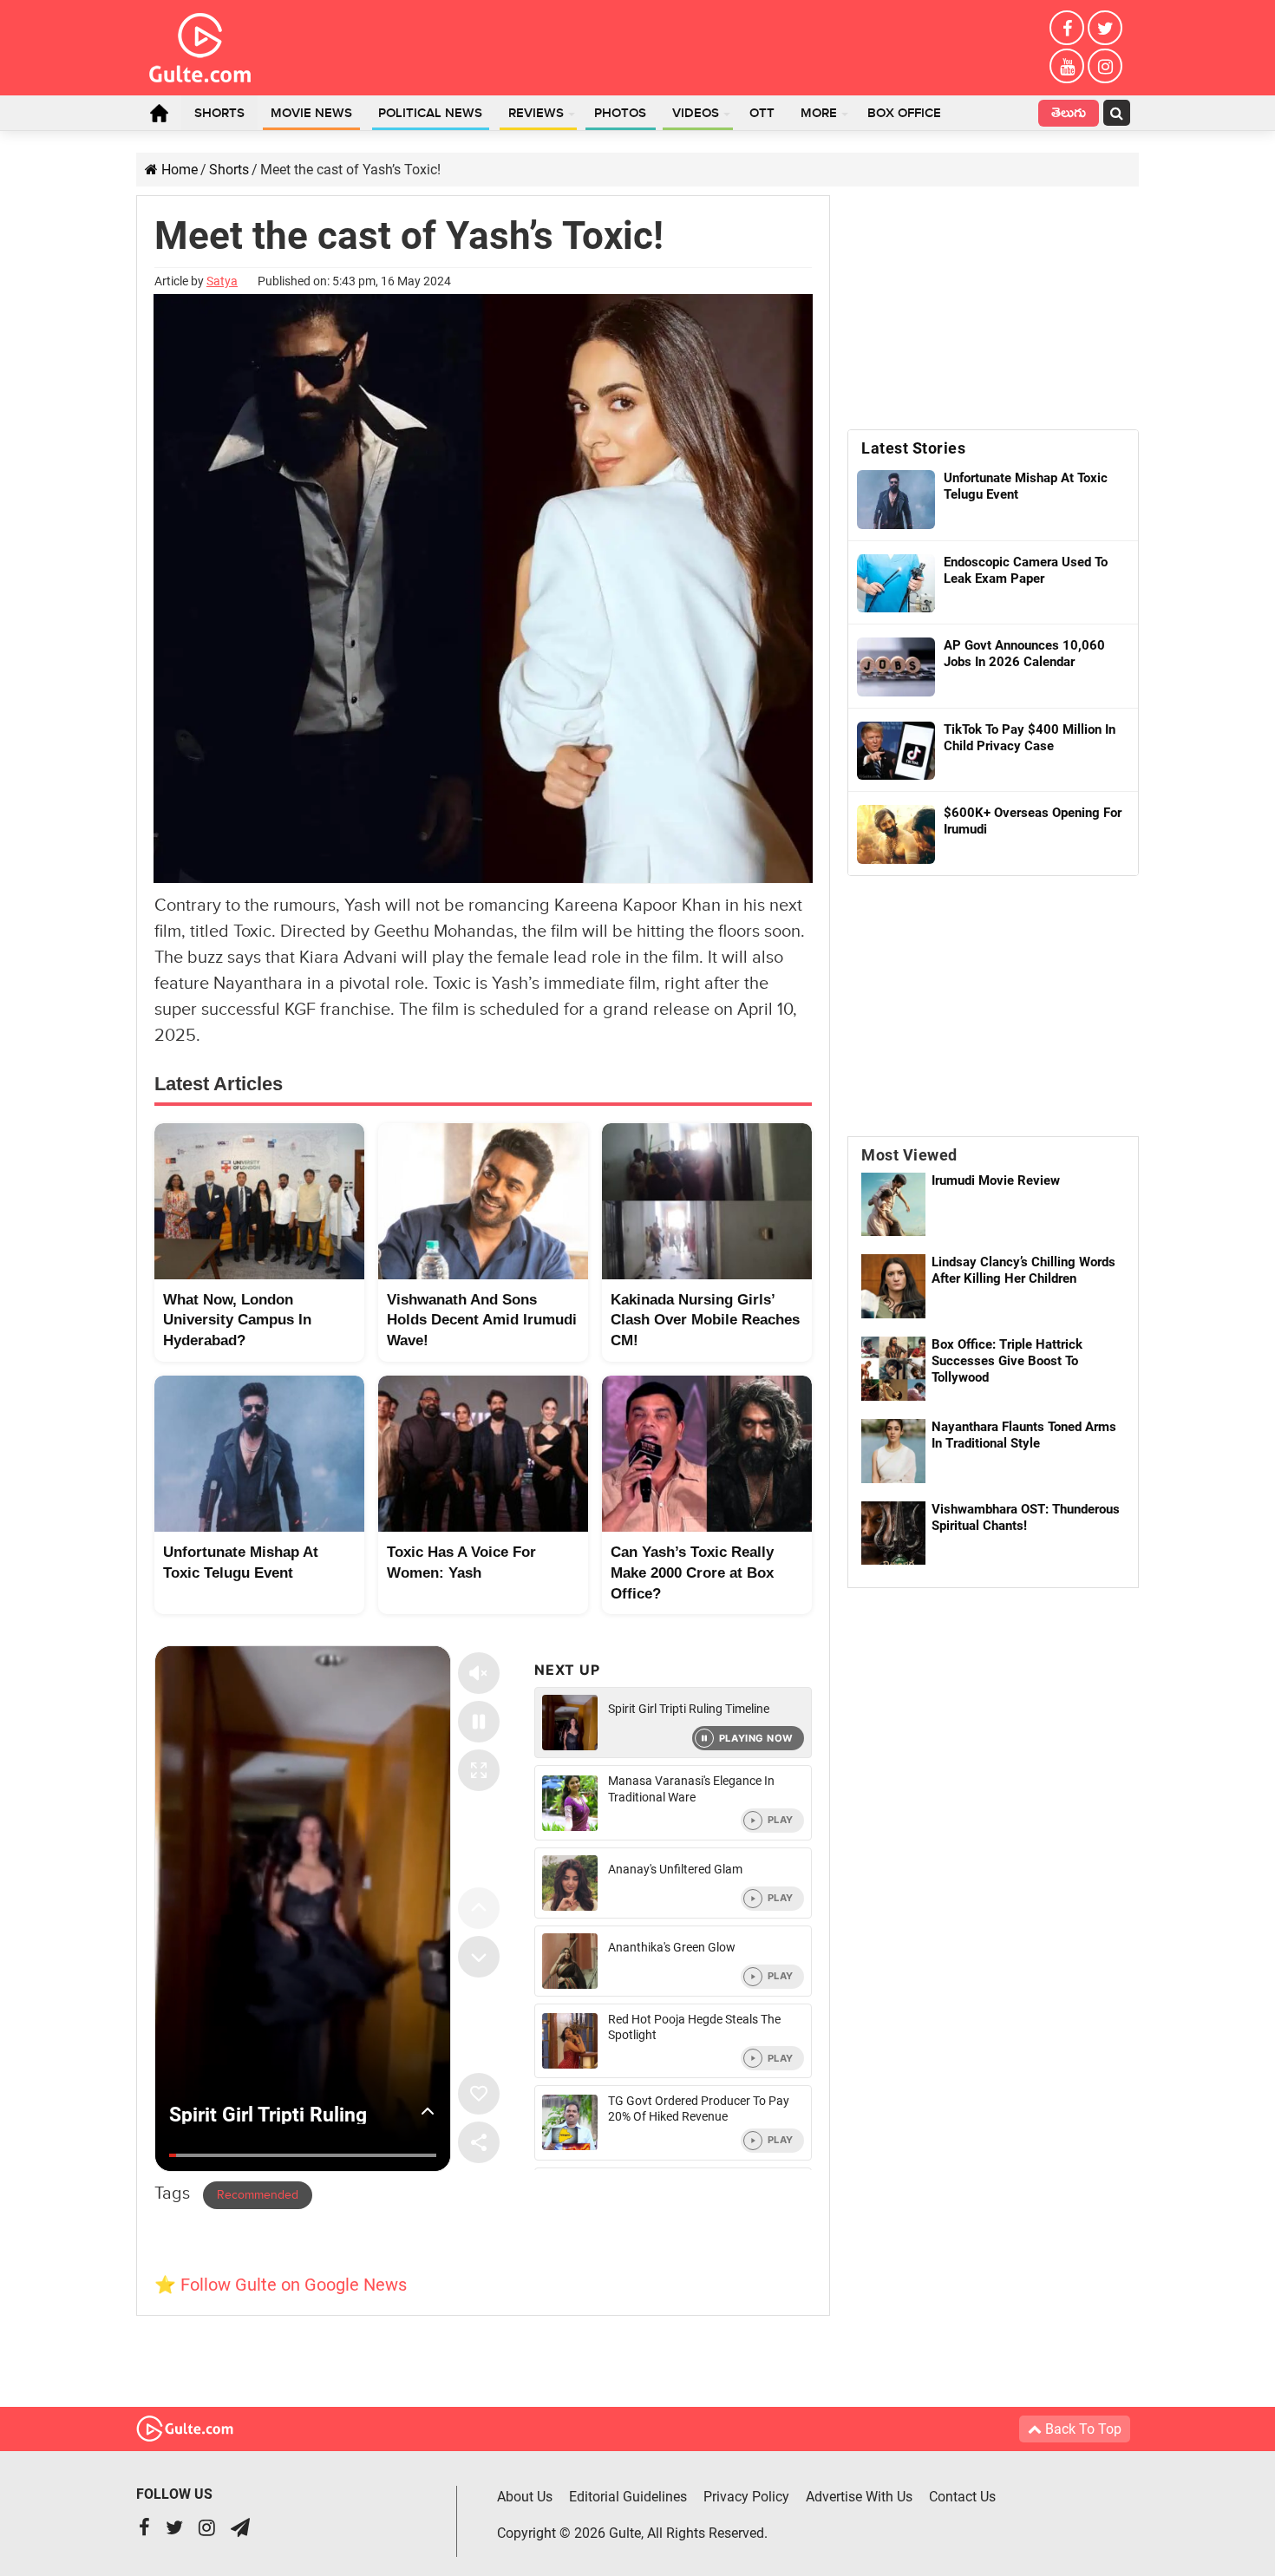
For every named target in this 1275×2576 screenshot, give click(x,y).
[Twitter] (1105, 28)
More (819, 114)
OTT (762, 114)
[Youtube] (1067, 66)
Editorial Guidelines (628, 2497)
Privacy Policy (746, 2497)
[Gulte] (200, 44)
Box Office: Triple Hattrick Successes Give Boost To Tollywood (1007, 1361)
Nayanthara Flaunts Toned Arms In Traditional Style (1024, 1435)
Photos (620, 114)
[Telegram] (240, 2530)
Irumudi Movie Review (996, 1180)
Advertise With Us (859, 2497)
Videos (696, 114)
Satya (222, 281)
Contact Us (962, 2497)
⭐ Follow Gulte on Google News (281, 2285)
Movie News (311, 114)
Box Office (904, 114)
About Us (525, 2497)
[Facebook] (1067, 28)
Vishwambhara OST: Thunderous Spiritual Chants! (1026, 1517)
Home (159, 113)
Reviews (536, 114)
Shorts (219, 114)
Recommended (258, 2195)
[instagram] (1105, 66)
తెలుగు (1069, 115)
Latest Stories (913, 448)
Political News (430, 114)
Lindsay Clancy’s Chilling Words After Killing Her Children (1023, 1270)
